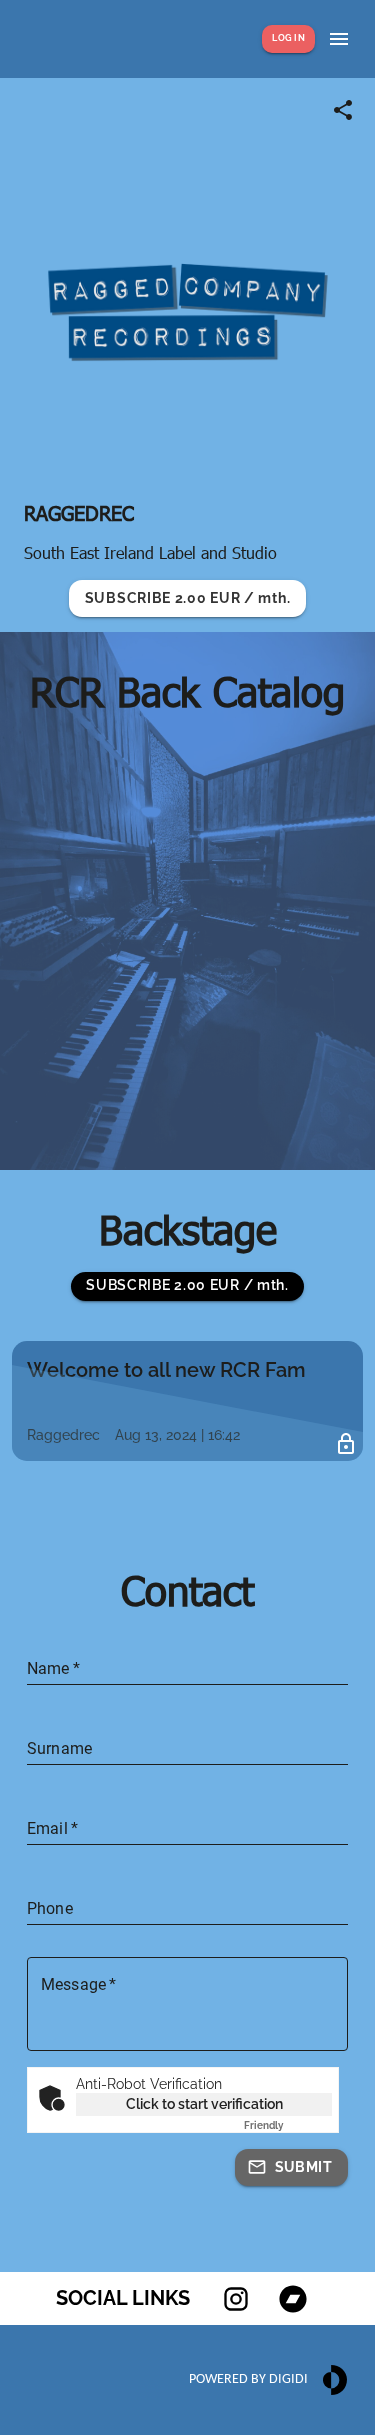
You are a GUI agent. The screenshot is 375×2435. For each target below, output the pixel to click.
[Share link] (343, 110)
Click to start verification (204, 2104)
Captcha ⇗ (288, 2125)
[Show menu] (339, 39)
